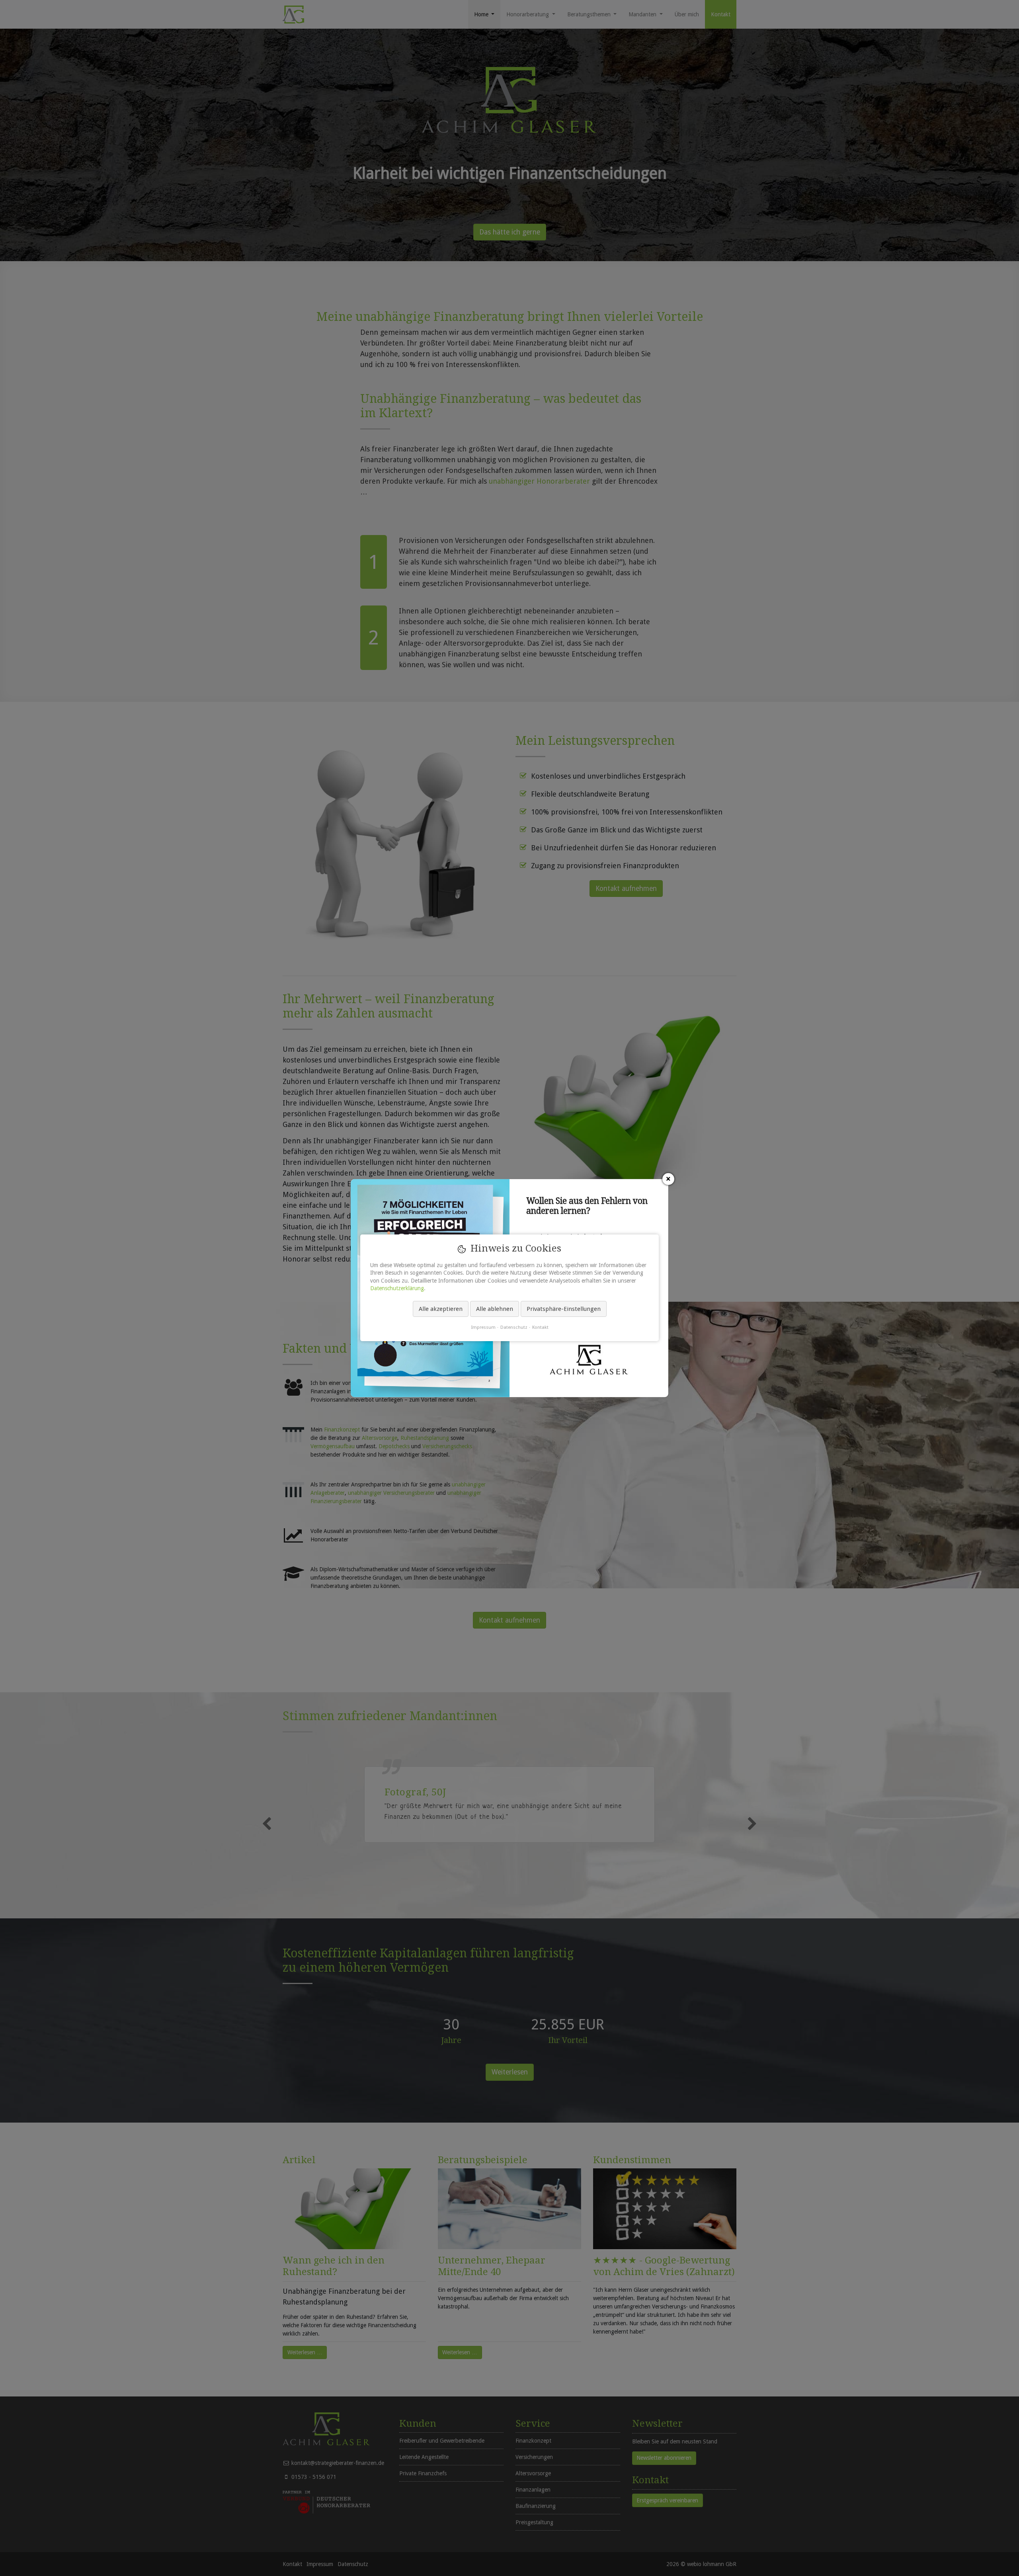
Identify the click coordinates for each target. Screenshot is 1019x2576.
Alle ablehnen (495, 1309)
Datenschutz (514, 1328)
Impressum (483, 1328)
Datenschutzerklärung (397, 1289)
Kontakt (540, 1328)
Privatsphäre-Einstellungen (564, 1309)
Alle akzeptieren (441, 1309)
